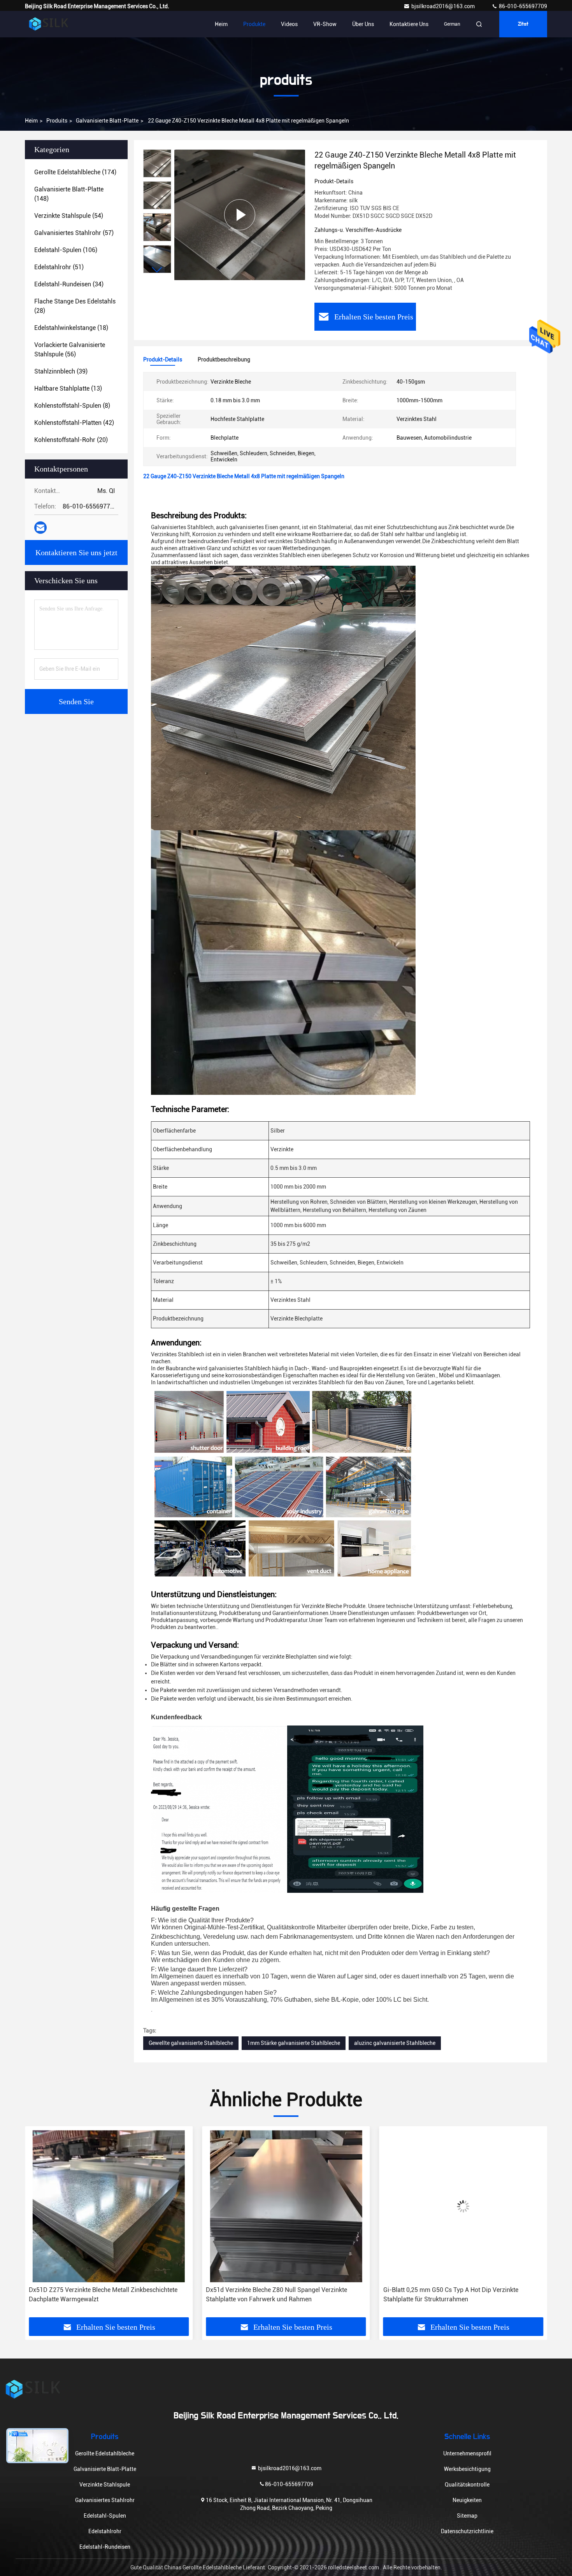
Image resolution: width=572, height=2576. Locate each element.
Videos (289, 24)
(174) (75, 172)
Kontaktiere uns (409, 24)
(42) (74, 423)
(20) (71, 440)
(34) (69, 284)
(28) (75, 306)
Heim (221, 24)
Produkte (254, 24)
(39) (61, 371)
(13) (68, 388)
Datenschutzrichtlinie (467, 2531)
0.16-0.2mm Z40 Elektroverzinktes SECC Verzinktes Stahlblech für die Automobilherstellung (454, 2295)
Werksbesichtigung (467, 2469)
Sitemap (467, 2516)
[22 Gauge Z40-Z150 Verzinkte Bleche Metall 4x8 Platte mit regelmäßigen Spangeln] (240, 215)
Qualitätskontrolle (467, 2485)
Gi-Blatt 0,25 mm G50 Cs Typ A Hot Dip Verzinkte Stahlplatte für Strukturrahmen (273, 2295)
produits (57, 121)
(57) (74, 233)
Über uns (363, 24)
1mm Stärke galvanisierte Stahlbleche (294, 2043)
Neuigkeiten (467, 2500)
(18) (71, 328)
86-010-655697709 (522, 6)
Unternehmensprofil (467, 2453)
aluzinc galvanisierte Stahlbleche (395, 2043)
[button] (157, 270)
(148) (69, 194)
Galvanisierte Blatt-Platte (107, 121)
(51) (59, 267)
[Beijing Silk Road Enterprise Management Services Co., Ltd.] (49, 24)
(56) (70, 350)
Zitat (523, 24)
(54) (69, 216)
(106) (66, 250)
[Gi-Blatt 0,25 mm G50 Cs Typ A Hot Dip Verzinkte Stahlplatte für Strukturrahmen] (286, 2206)
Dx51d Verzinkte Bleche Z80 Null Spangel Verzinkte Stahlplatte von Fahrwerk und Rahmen (99, 2295)
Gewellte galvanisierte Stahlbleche (191, 2043)
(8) (72, 406)
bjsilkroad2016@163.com (444, 6)
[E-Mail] (40, 528)
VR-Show (325, 24)
